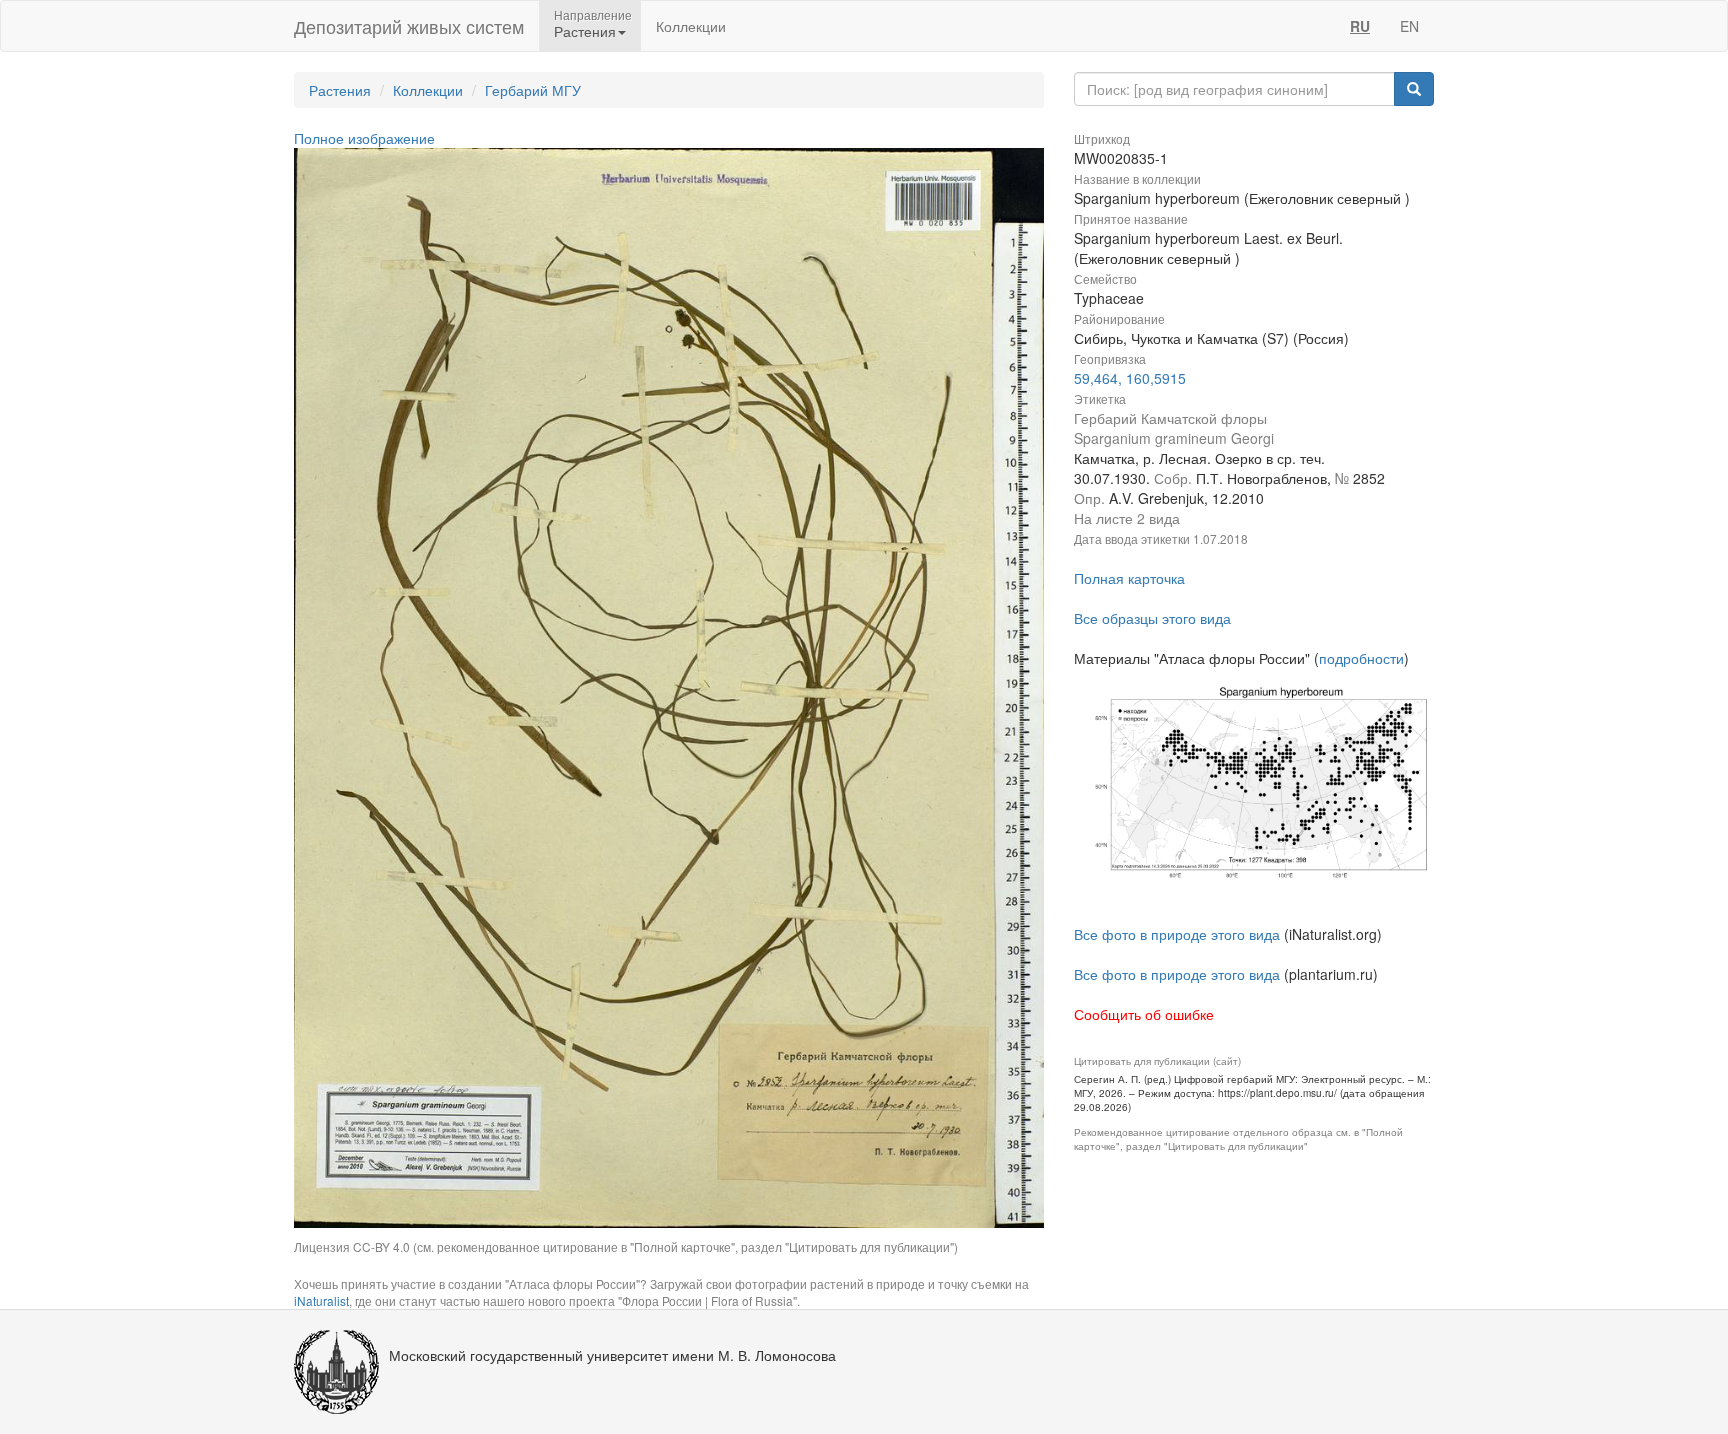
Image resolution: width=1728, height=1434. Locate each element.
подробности (1361, 658)
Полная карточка (1129, 578)
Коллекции (691, 26)
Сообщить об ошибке (1144, 1014)
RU (1360, 26)
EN (1409, 26)
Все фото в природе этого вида (1177, 934)
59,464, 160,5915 (1130, 378)
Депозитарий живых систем (409, 26)
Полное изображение (364, 138)
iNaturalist (321, 1300)
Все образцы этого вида (1152, 618)
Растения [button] (585, 31)
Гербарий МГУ (533, 90)
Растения (340, 90)
